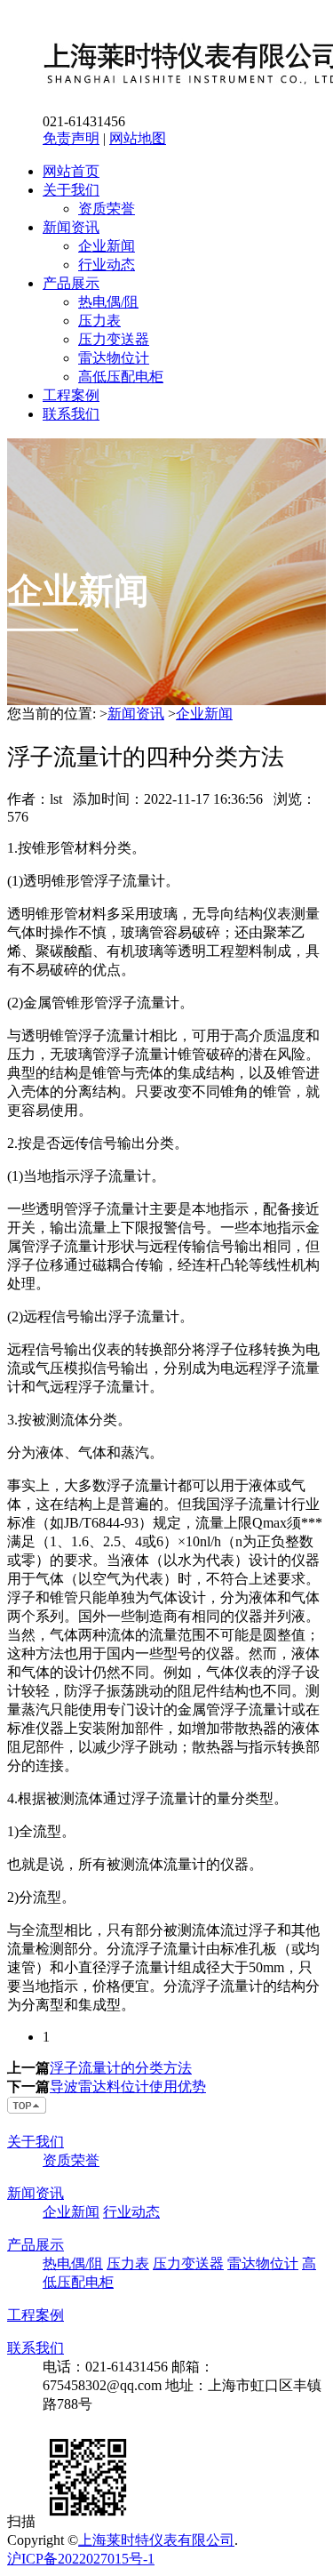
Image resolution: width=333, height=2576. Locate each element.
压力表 (99, 321)
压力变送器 (114, 339)
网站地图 (138, 138)
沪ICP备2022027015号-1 (81, 2559)
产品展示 (71, 283)
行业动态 (107, 265)
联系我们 (71, 414)
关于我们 (71, 190)
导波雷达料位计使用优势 (128, 2086)
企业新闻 (107, 246)
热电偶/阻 (108, 302)
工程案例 (71, 395)
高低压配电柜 (121, 377)
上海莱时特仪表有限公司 (156, 2540)
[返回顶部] (28, 2111)
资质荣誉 (107, 209)
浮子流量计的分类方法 (121, 2068)
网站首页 (71, 171)
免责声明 (71, 138)
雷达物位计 (114, 358)
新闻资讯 (71, 227)
